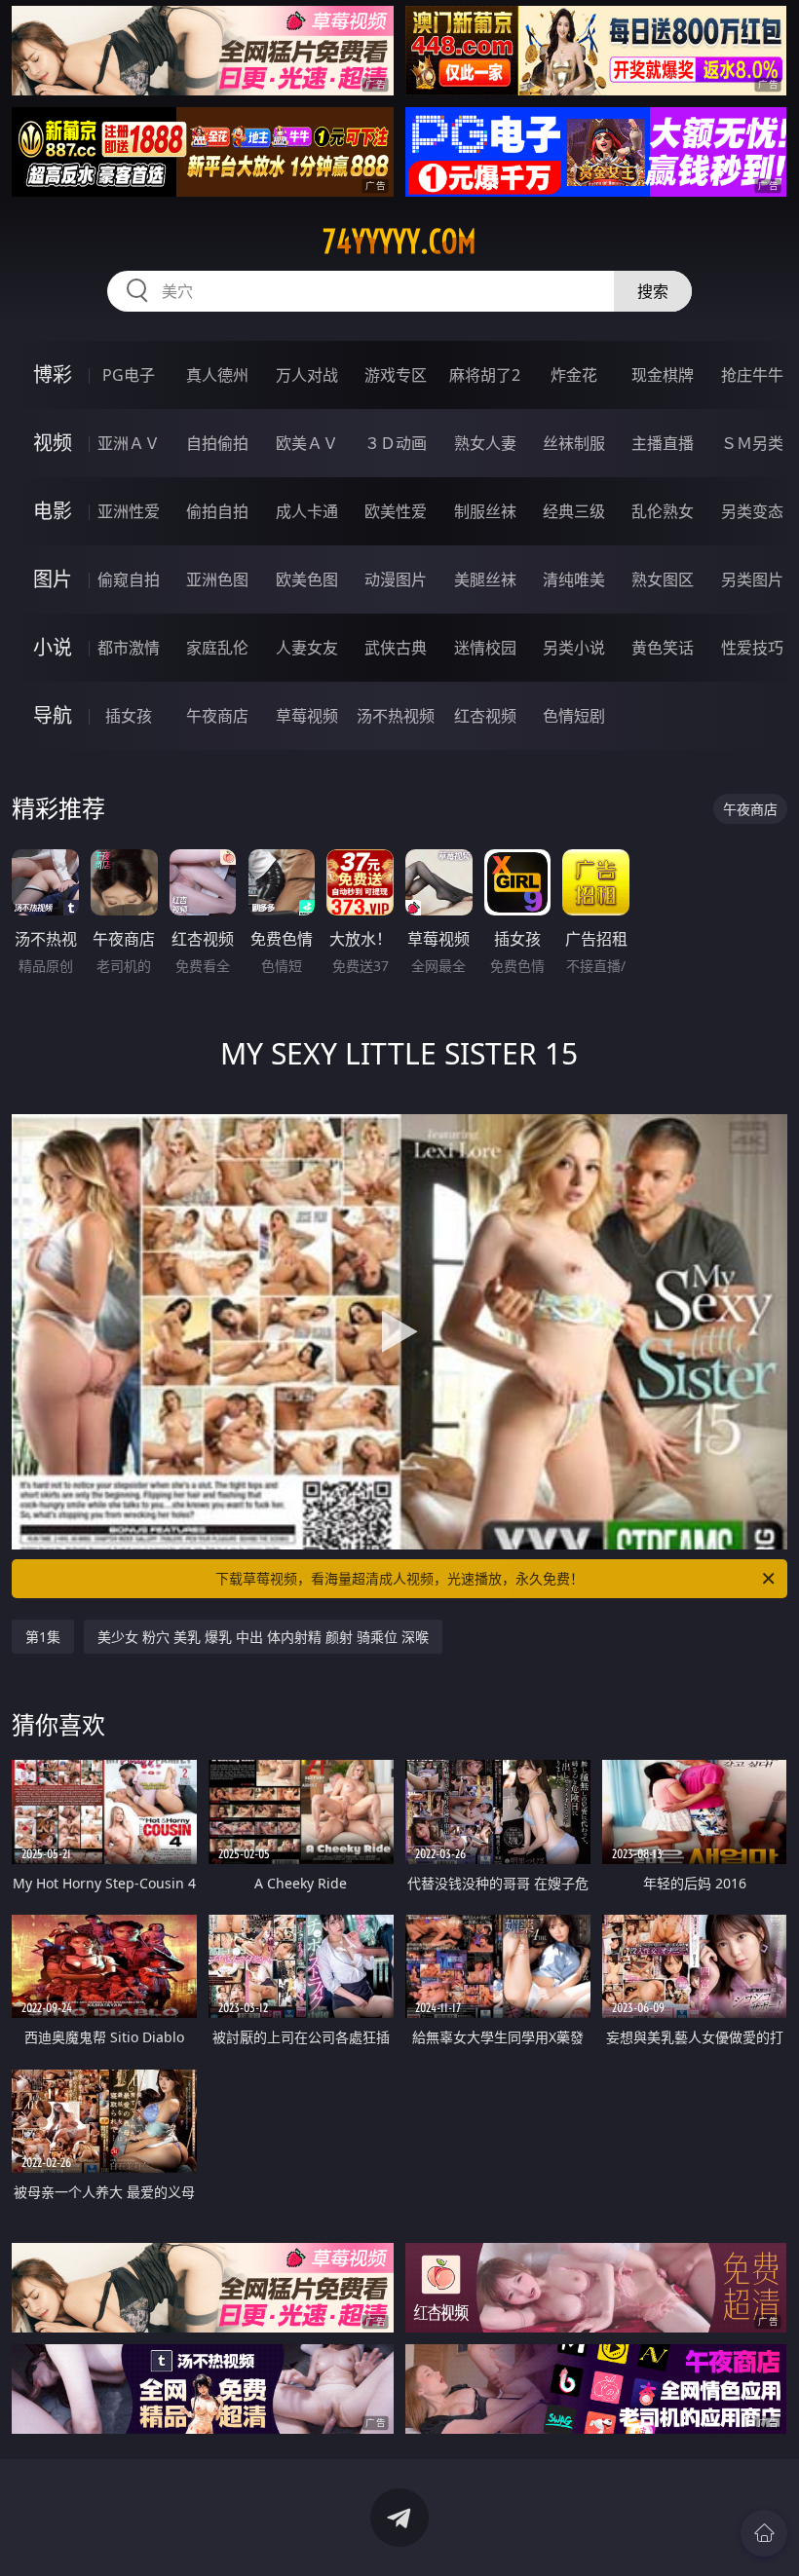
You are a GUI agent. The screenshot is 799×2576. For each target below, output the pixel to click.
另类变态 (752, 511)
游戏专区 (396, 375)
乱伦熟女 (663, 511)
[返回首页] (764, 2533)
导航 (53, 715)
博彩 (53, 374)
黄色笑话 (663, 648)
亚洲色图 (217, 579)
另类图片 (752, 579)
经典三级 (574, 511)
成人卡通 (307, 511)
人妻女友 (307, 648)
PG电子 (129, 375)
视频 (53, 443)
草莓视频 (307, 716)
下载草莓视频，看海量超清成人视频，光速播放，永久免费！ (399, 1578)
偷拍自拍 (217, 511)
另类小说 (574, 648)
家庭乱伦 (217, 648)
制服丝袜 (485, 511)
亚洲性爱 (129, 511)
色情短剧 (574, 716)
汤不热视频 (396, 716)
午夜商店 (217, 716)
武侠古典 (396, 648)
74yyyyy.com (399, 242)
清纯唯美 (574, 579)
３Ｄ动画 (396, 443)
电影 (53, 511)
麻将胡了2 (485, 375)
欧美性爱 (396, 511)
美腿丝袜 (485, 579)
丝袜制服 (574, 443)
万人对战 (307, 375)
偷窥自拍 (129, 579)
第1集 (43, 1637)
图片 (53, 579)
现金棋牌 (663, 375)
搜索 (653, 291)
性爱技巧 (752, 648)
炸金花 (574, 375)
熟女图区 (663, 579)
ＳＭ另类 (752, 443)
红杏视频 (485, 716)
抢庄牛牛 (752, 375)
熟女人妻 (485, 443)
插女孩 (129, 716)
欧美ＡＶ (307, 443)
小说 (53, 647)
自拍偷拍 (217, 443)
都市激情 (129, 648)
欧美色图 (307, 579)
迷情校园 (485, 648)
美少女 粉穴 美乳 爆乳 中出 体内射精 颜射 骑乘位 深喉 (263, 1637)
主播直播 (663, 443)
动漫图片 (396, 579)
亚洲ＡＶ (129, 443)
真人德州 (217, 375)
